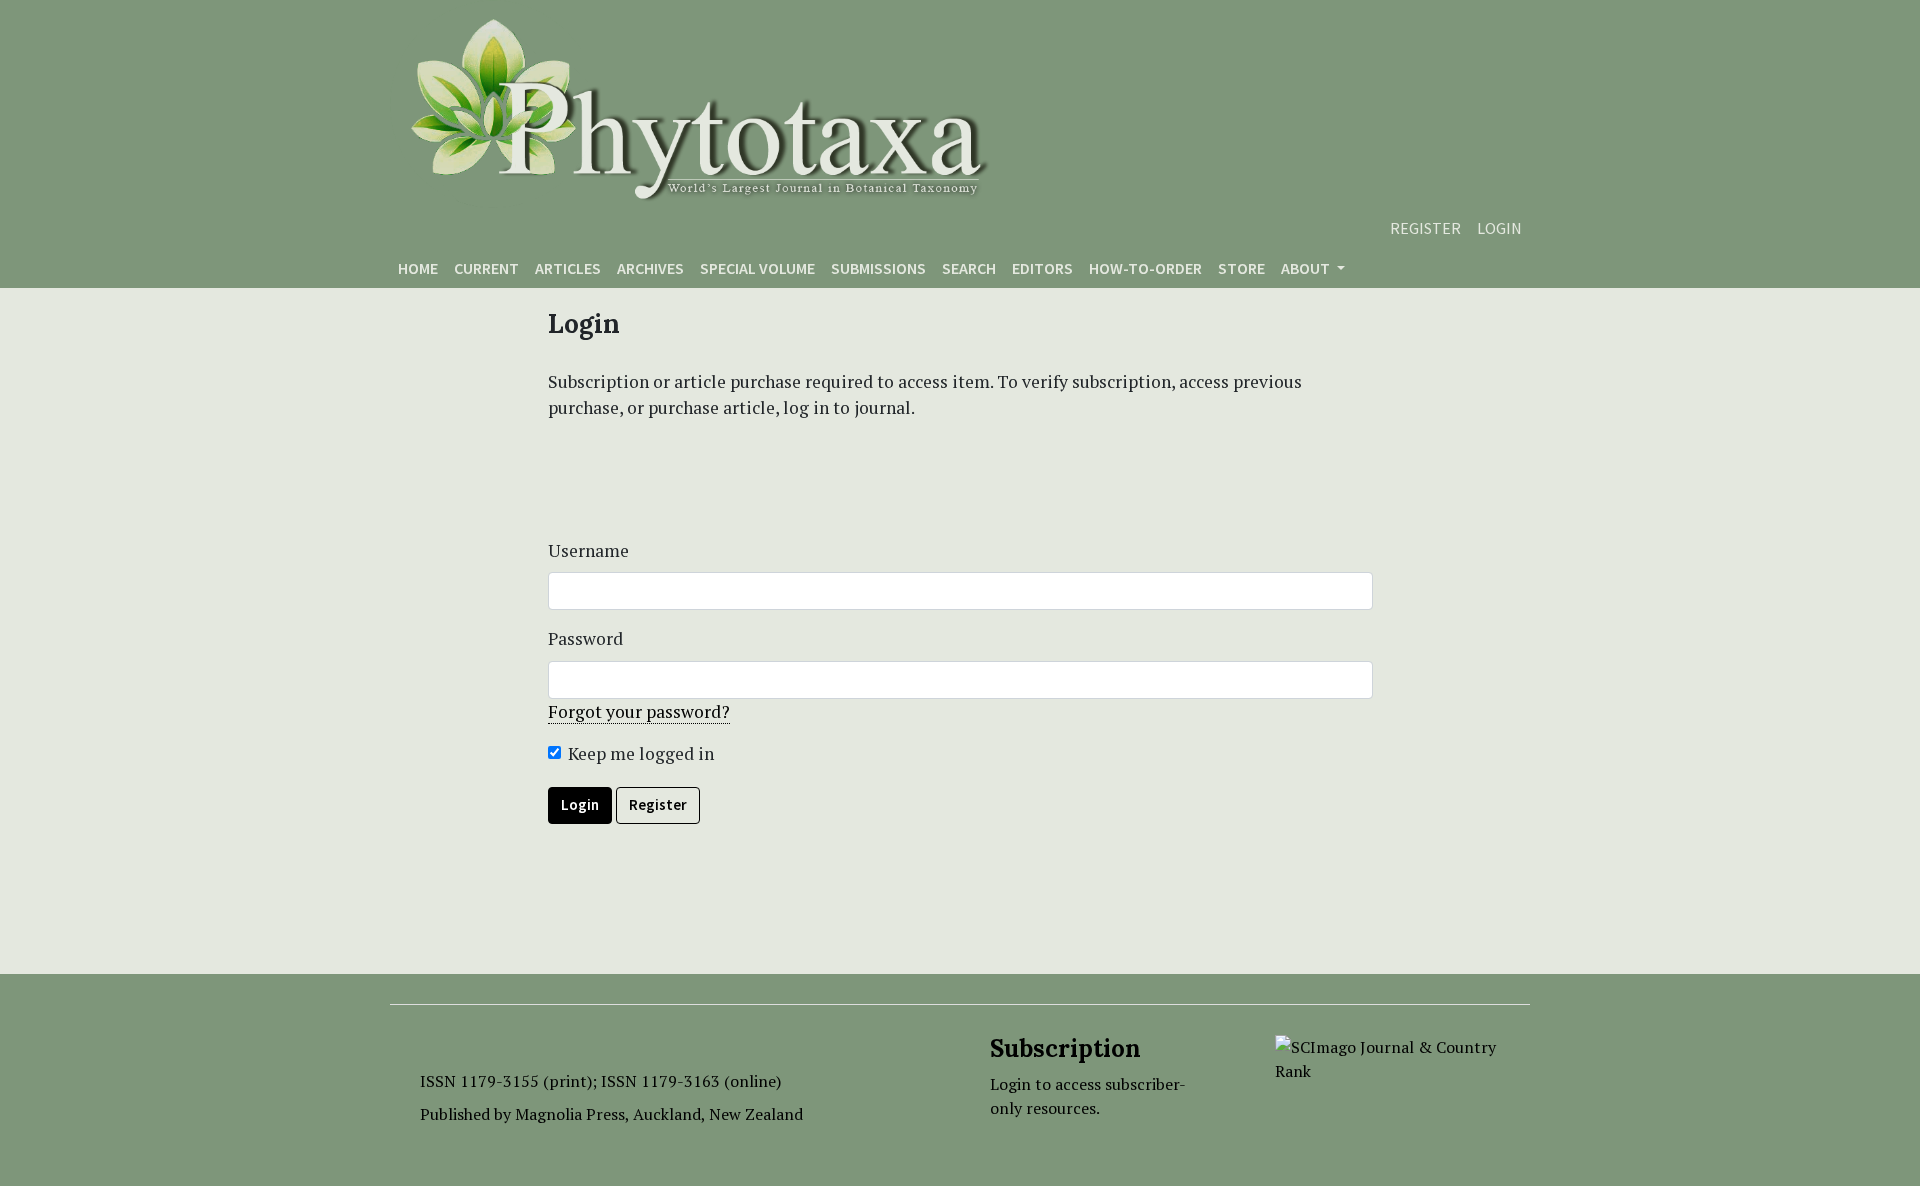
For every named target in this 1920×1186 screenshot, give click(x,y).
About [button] (1307, 268)
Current (486, 268)
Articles (568, 268)
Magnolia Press (570, 1114)
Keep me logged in (641, 753)
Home (418, 268)
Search (969, 268)
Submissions (878, 268)
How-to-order (1145, 268)
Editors (1042, 268)
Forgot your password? (639, 711)
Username (588, 550)
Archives (650, 268)
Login (1499, 228)
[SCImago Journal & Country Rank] (1387, 1057)
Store (1241, 268)
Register (1425, 228)
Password (585, 638)
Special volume (757, 268)
